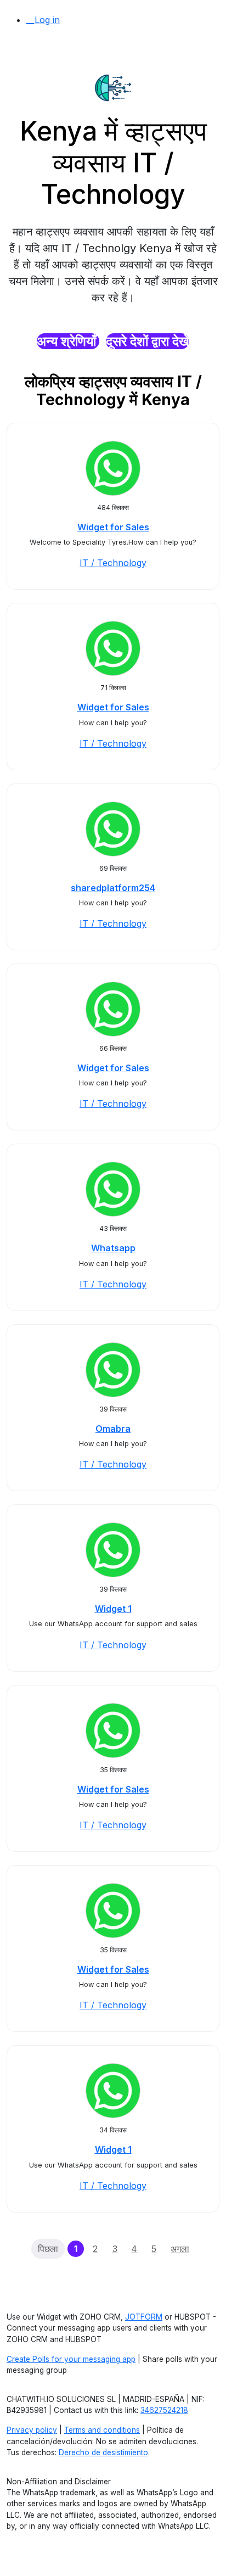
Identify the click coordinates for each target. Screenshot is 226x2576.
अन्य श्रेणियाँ (68, 341)
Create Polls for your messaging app (71, 2359)
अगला (180, 2249)
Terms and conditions (102, 2430)
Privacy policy (32, 2430)
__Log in (43, 20)
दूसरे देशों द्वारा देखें (148, 341)
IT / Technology (113, 563)
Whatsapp (113, 1248)
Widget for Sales (113, 527)
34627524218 (164, 2410)
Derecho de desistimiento (103, 2452)
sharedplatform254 (113, 888)
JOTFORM (144, 2317)
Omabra (113, 1429)
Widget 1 (113, 1609)
